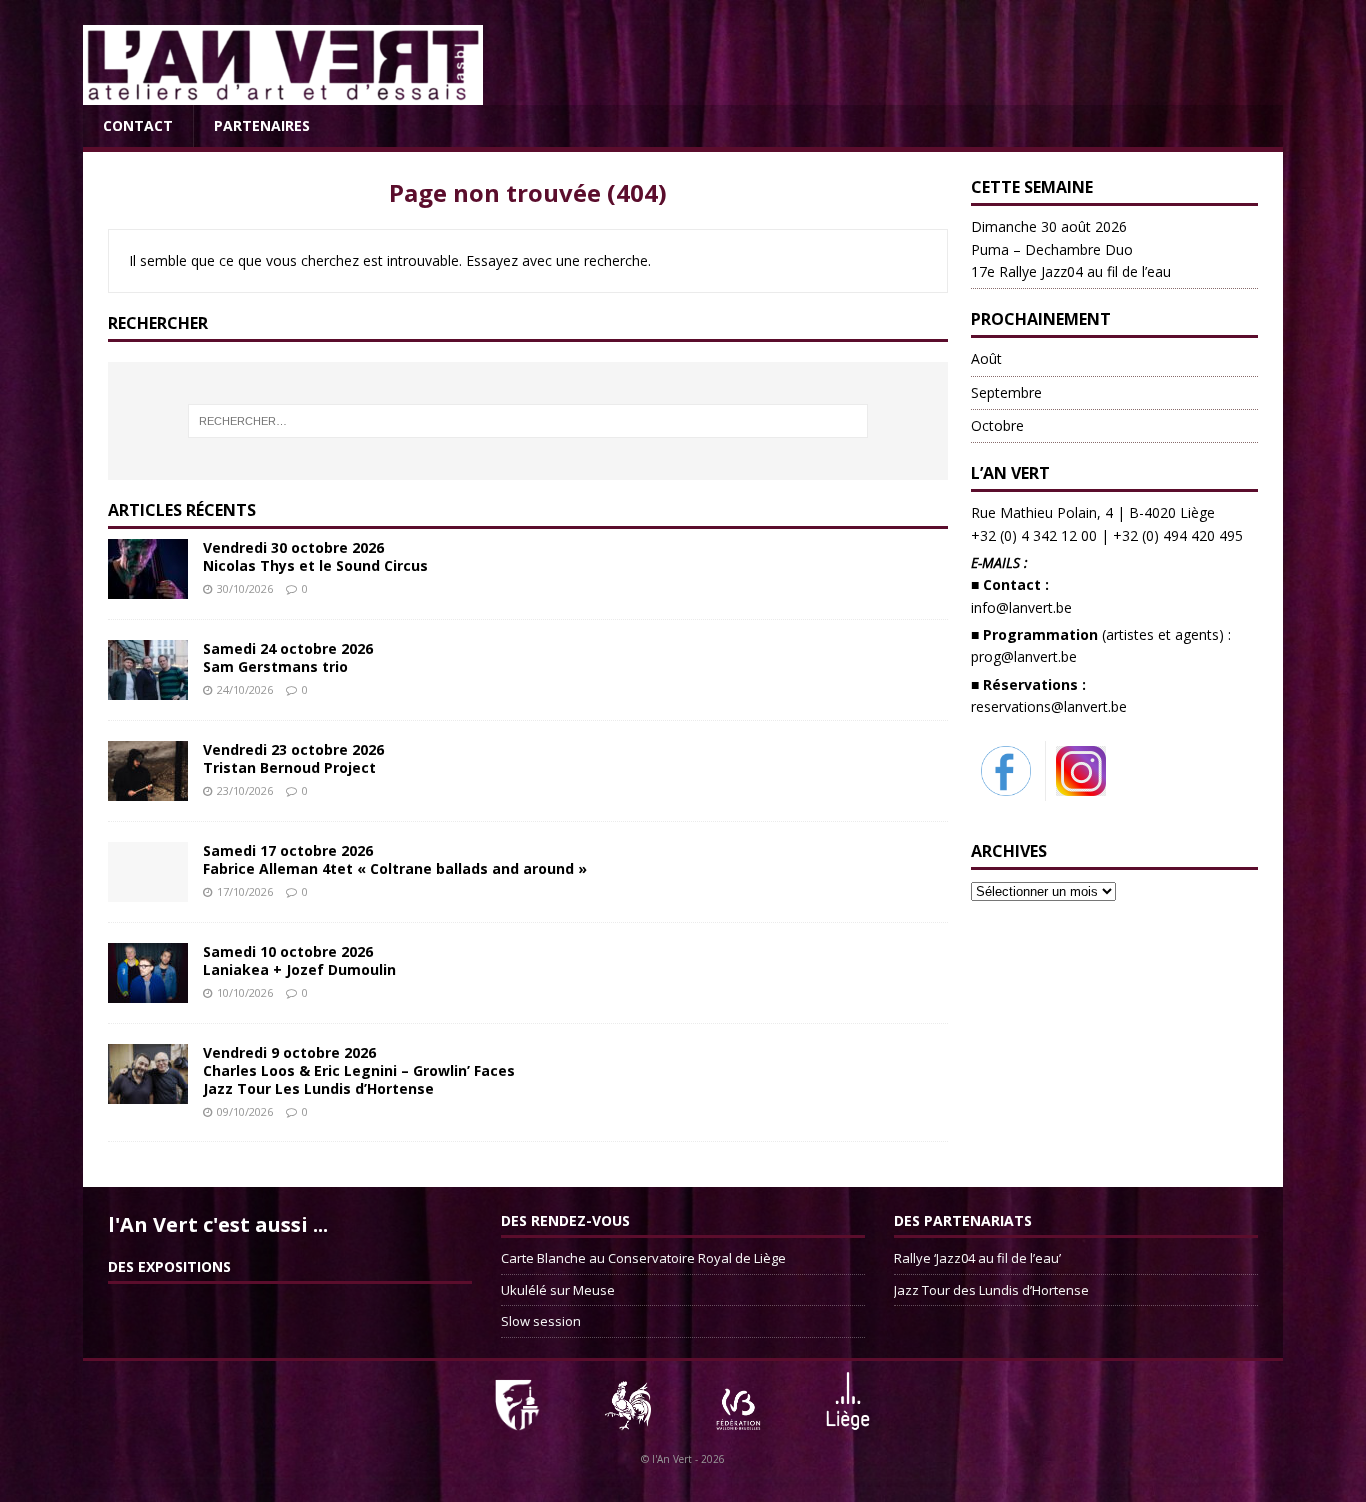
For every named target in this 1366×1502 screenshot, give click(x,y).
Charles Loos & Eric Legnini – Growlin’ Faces (359, 1070)
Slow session (541, 1321)
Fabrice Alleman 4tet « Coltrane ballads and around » (395, 859)
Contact (138, 125)
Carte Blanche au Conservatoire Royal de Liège (643, 1258)
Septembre (1006, 392)
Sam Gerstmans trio (288, 657)
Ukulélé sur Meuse (558, 1290)
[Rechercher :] (528, 421)
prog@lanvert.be (1024, 656)
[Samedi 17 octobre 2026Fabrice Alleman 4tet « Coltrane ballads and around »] (148, 889)
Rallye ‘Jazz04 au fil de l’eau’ (977, 1258)
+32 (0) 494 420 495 (1178, 535)
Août (986, 358)
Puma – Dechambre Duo (1071, 249)
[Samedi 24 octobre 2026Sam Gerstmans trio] (148, 687)
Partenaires (262, 125)
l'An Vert (672, 1459)
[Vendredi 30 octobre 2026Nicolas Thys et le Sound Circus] (148, 586)
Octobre (997, 425)
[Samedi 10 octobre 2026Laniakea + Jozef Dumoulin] (148, 990)
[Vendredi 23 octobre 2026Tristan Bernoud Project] (148, 788)
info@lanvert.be (1021, 607)
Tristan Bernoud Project (293, 758)
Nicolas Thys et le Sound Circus (315, 556)
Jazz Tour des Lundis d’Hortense (991, 1290)
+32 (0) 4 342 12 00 (1034, 535)
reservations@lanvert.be (1049, 706)
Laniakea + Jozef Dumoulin (299, 960)
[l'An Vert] (283, 93)
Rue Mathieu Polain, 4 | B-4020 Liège (1093, 512)
